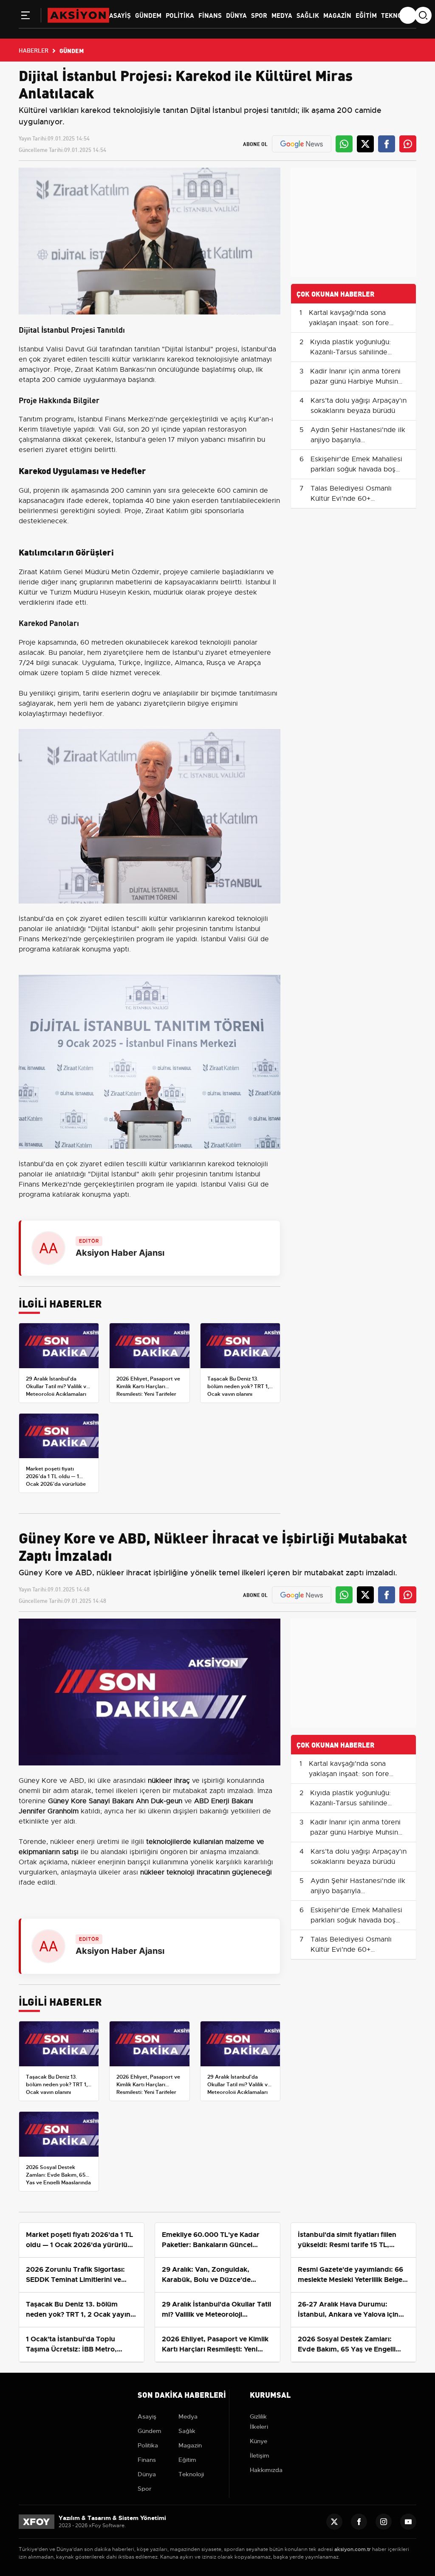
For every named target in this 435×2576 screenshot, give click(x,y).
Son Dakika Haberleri (182, 2394)
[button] (25, 17)
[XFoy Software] (37, 2521)
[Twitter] (334, 2522)
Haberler (34, 50)
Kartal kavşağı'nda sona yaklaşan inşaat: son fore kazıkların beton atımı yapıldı (355, 323)
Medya (282, 15)
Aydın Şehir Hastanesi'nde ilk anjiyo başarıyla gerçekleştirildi (358, 440)
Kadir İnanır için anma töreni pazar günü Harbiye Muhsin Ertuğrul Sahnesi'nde (355, 382)
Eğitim (366, 15)
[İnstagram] (384, 2522)
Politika (180, 15)
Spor (259, 15)
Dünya (236, 15)
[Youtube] (408, 2522)
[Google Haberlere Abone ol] (302, 144)
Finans (210, 15)
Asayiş (120, 15)
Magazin (337, 15)
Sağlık (308, 15)
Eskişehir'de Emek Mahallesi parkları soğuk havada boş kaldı (356, 469)
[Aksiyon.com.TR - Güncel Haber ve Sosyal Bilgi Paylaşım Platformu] (78, 15)
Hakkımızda (266, 2470)
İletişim (260, 2455)
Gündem (148, 15)
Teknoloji (398, 15)
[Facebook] (359, 2522)
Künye (258, 2441)
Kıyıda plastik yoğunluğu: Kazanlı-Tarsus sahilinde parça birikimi (350, 352)
